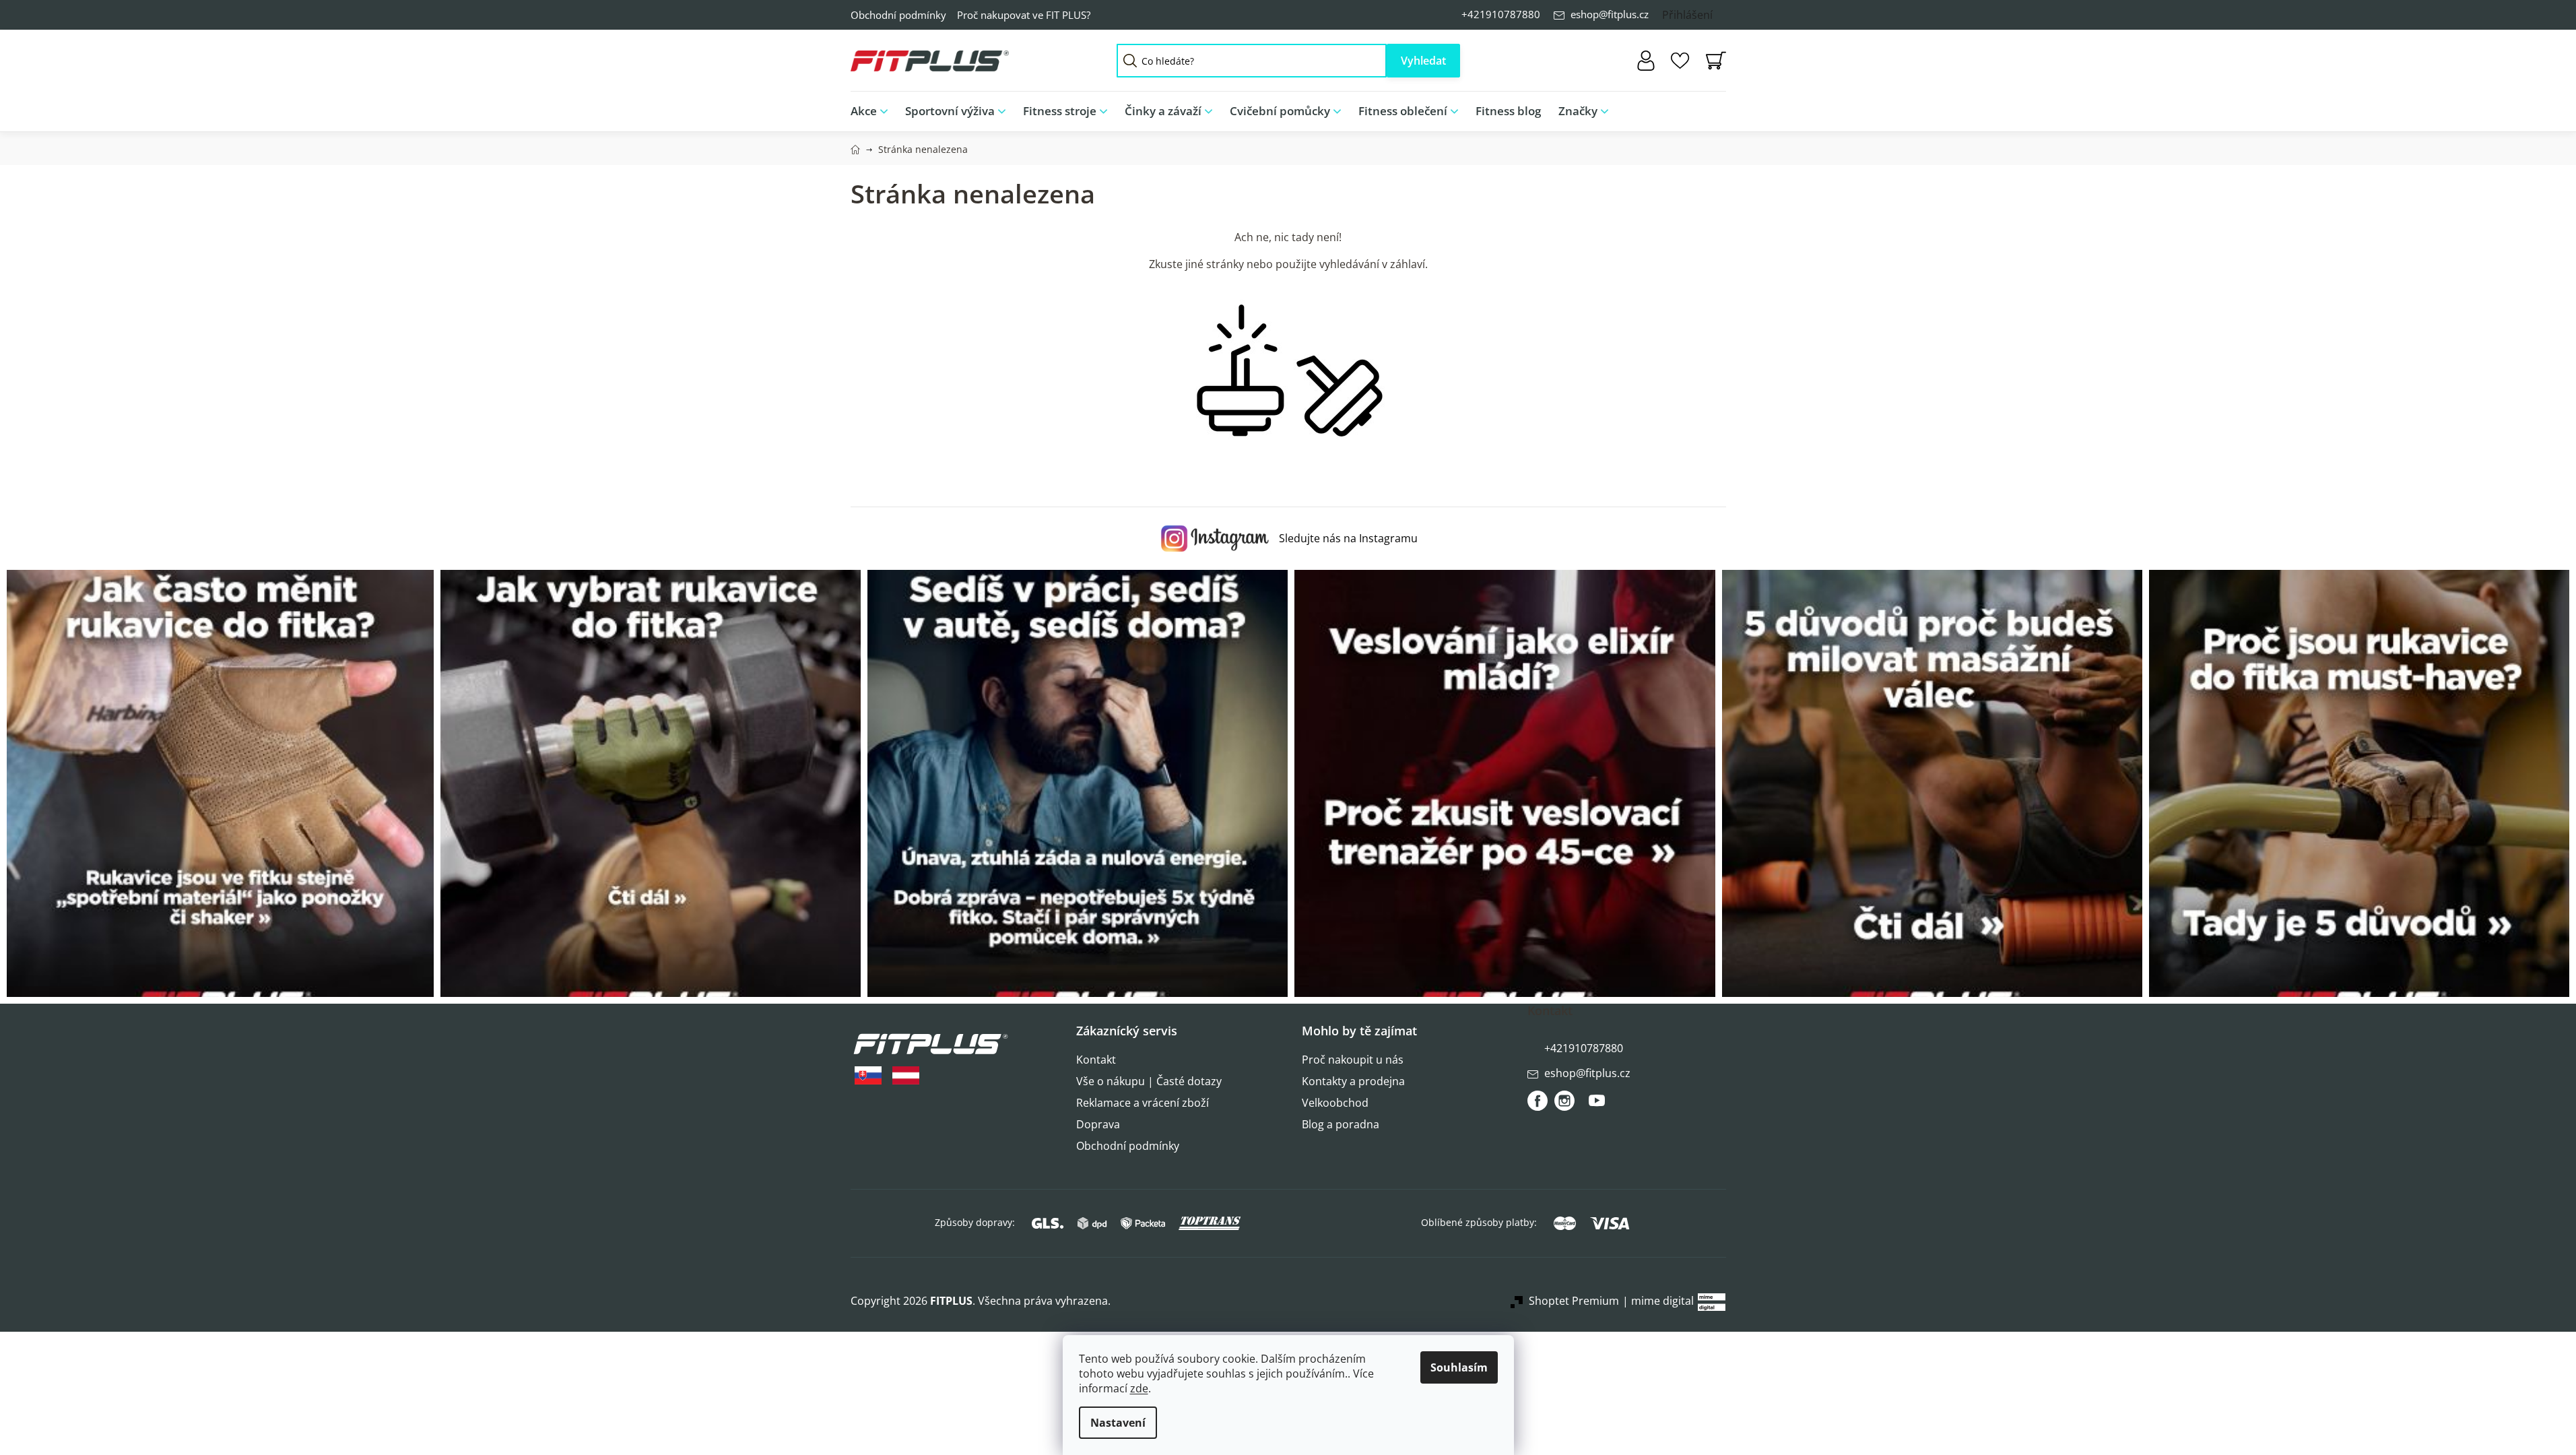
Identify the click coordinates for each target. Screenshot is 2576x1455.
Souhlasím (1459, 1367)
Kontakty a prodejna (1353, 1081)
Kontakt (1096, 1060)
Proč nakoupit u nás (1353, 1060)
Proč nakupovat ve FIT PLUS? (1024, 15)
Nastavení (1118, 1423)
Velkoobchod (1335, 1103)
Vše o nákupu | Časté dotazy (1149, 1081)
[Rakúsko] (906, 1075)
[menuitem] (873, 111)
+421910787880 (1501, 14)
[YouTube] (1597, 1106)
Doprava (1098, 1124)
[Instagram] (1564, 1101)
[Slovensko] (868, 1075)
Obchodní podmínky (898, 15)
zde (1139, 1388)
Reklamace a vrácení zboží (1143, 1103)
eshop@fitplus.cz (1610, 14)
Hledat (1423, 61)
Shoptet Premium (1574, 1301)
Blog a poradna (1341, 1124)
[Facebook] (1538, 1101)
